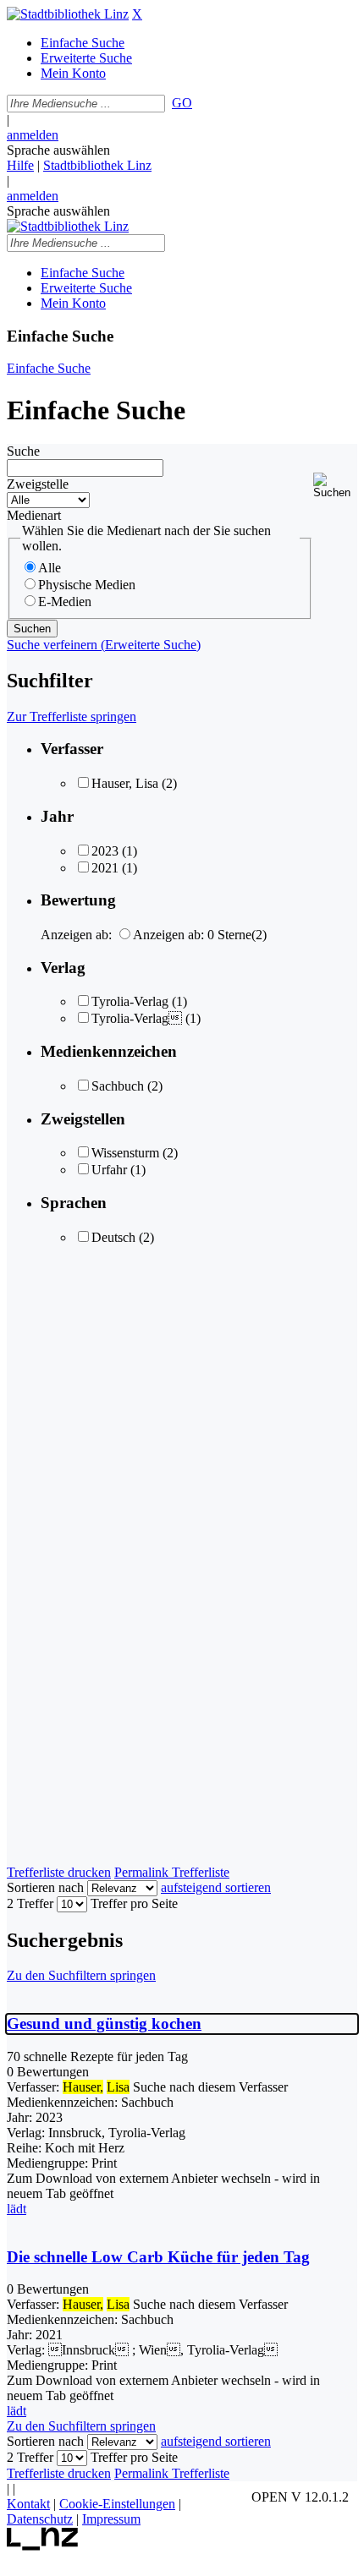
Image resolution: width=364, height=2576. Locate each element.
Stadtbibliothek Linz (97, 165)
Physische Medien (87, 585)
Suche (23, 451)
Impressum (111, 2519)
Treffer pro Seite (134, 1903)
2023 (105, 851)
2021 (105, 868)
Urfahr (109, 1170)
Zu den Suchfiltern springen (81, 1975)
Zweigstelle (38, 484)
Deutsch (113, 1237)
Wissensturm (125, 1153)
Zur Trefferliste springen (72, 716)
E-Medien (65, 602)
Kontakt (28, 2504)
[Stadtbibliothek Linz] (68, 14)
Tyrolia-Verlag (130, 1001)
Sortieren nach (45, 1887)
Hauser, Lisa (125, 783)
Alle (50, 568)
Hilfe (20, 165)
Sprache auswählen (58, 150)
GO (182, 103)
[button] (335, 486)
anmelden (33, 135)
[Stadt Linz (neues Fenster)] (43, 2546)
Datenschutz (40, 2519)
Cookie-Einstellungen (117, 2504)
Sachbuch (118, 1086)
